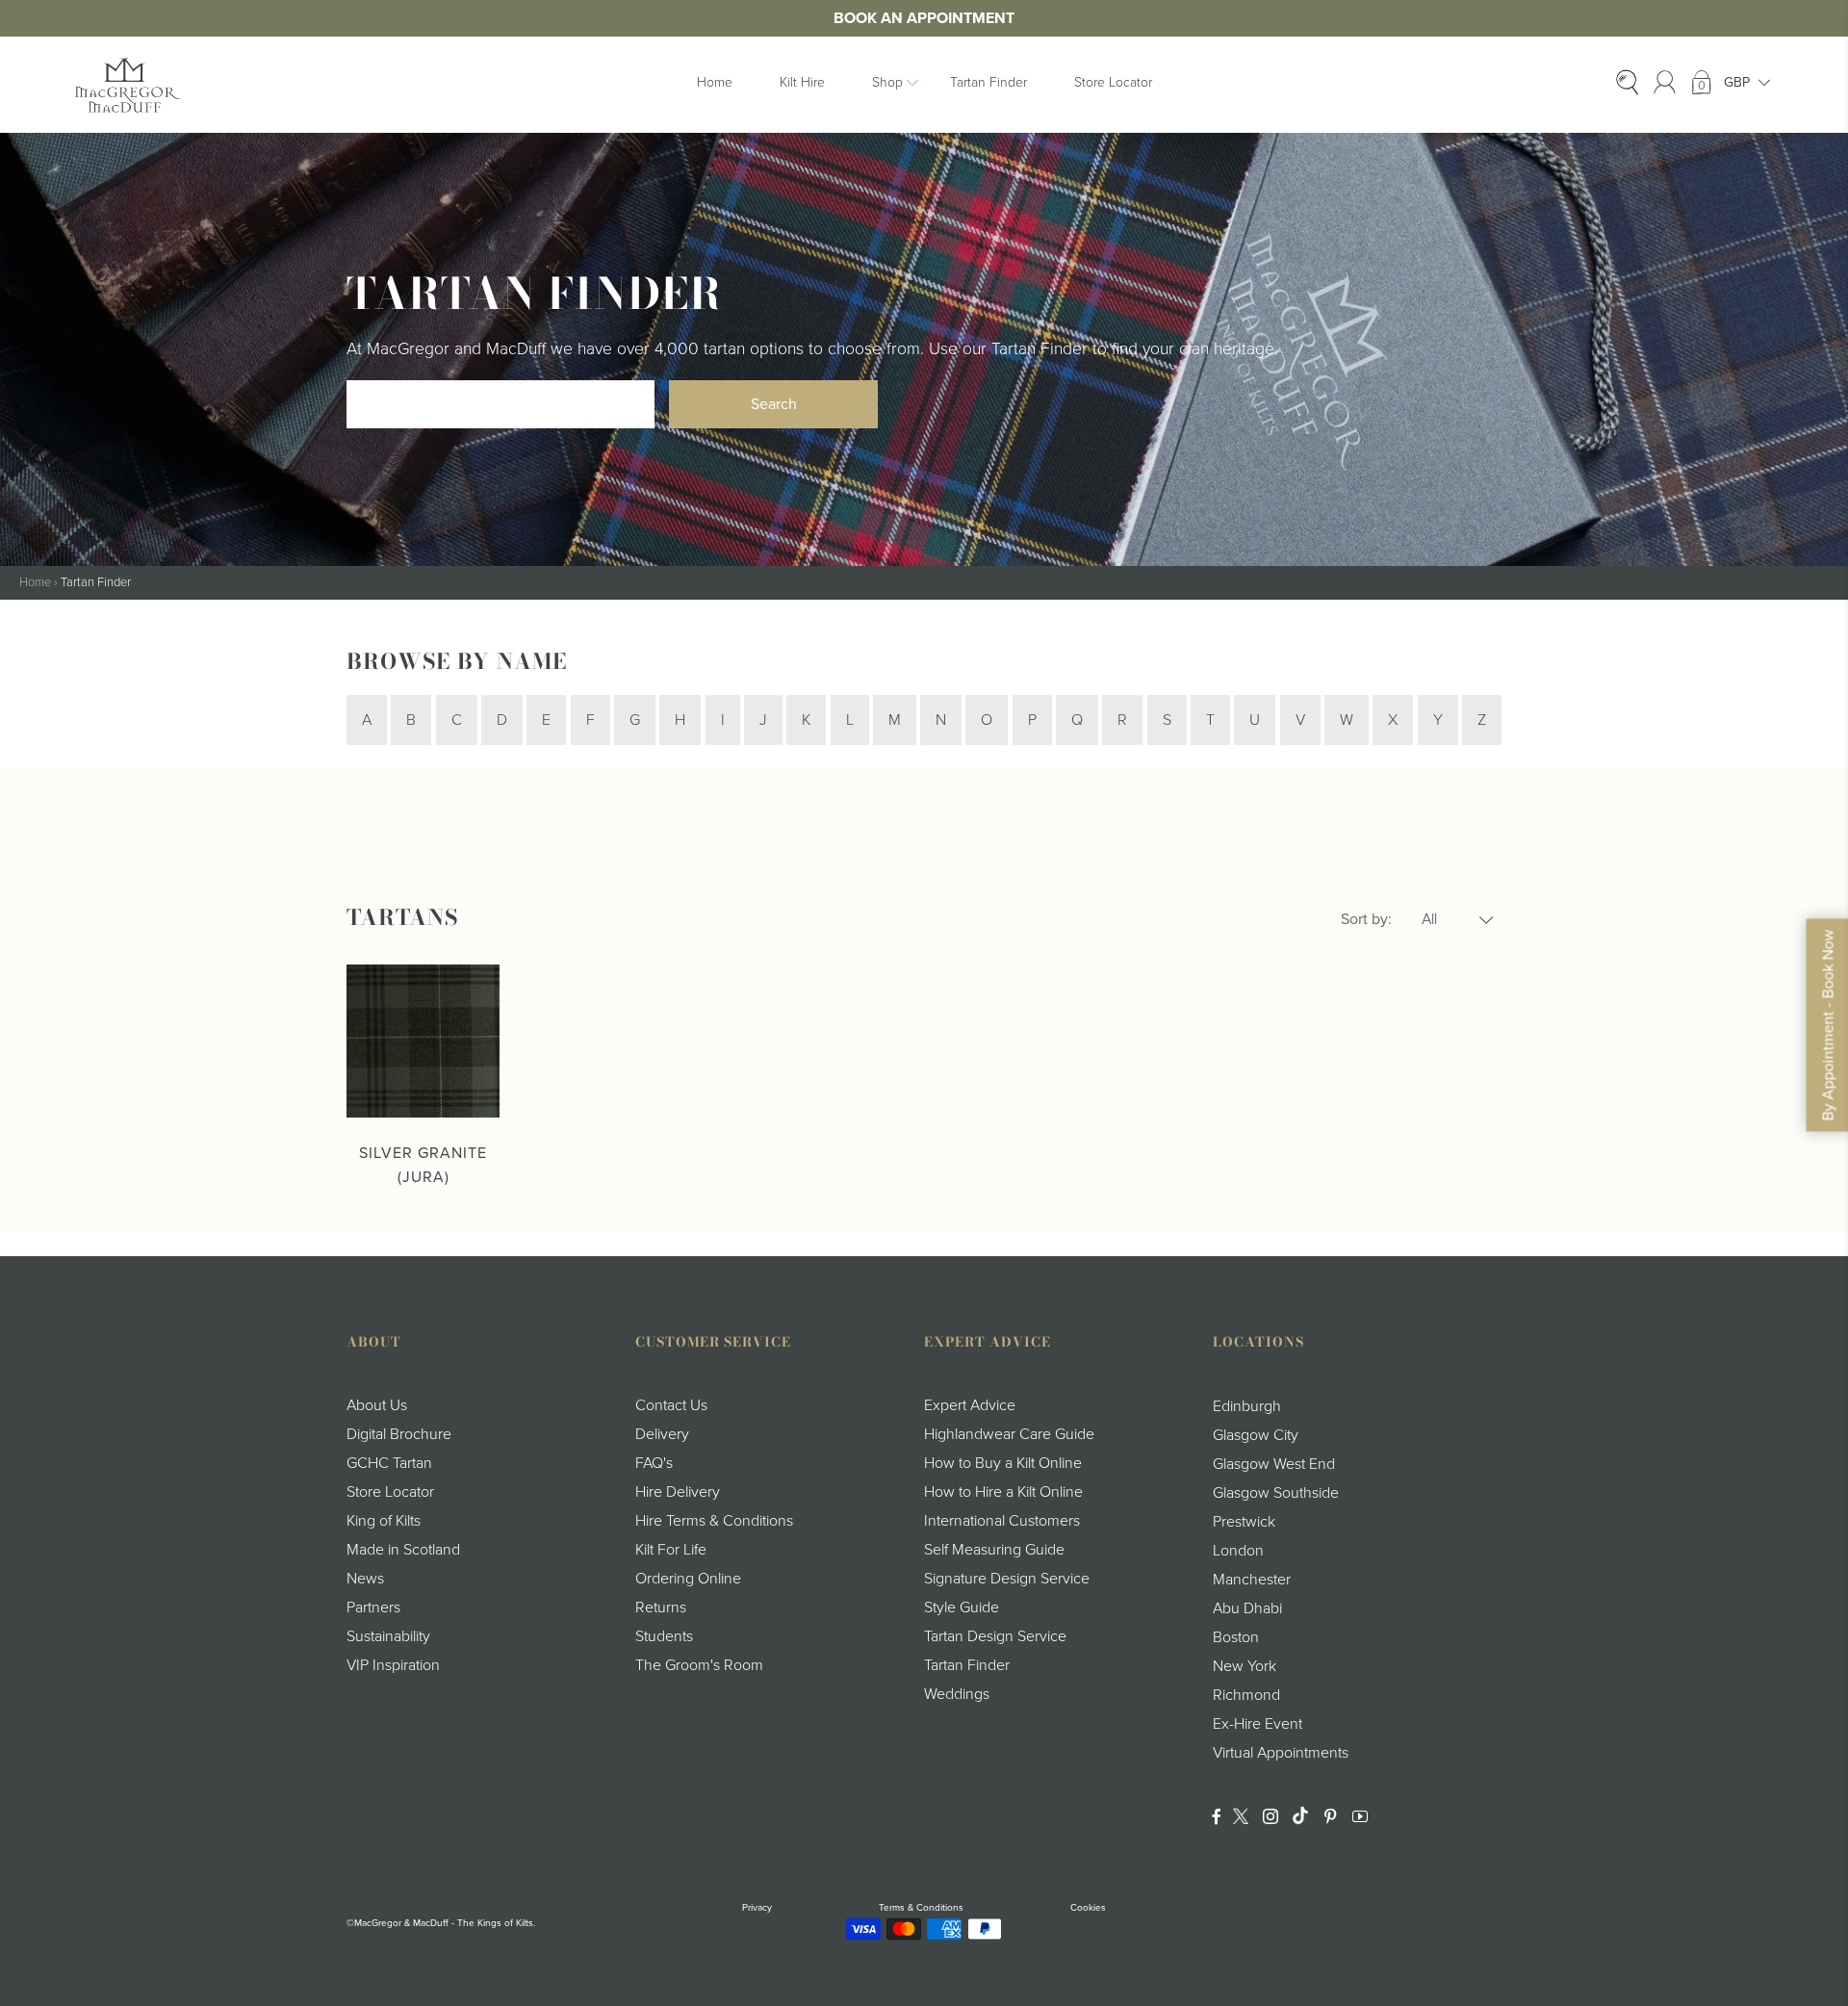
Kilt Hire (802, 82)
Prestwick (1244, 1522)
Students (664, 1636)
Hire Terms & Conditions (714, 1521)
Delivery (662, 1434)
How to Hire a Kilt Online (1003, 1492)
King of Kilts (384, 1521)
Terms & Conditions (921, 1908)
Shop (887, 82)
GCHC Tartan (389, 1463)
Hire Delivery (678, 1492)
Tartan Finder (988, 82)
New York (1245, 1666)
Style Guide (962, 1607)
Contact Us (671, 1405)
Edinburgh (1247, 1406)
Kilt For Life (671, 1550)
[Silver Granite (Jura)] (423, 1041)
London (1238, 1551)
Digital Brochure (399, 1434)
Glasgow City (1256, 1435)
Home (715, 82)
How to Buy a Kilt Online (1003, 1463)
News (365, 1579)
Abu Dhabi (1247, 1608)
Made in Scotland (403, 1550)
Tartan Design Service (995, 1636)
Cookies (1088, 1908)
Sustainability (388, 1636)
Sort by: (1366, 919)
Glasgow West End (1274, 1464)
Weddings (957, 1694)
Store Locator (1113, 82)
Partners (373, 1607)
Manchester (1252, 1580)
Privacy (757, 1908)
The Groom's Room (699, 1665)
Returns (661, 1607)
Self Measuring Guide (994, 1550)
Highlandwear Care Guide (1009, 1434)
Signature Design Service (1007, 1579)
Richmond (1246, 1695)
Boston (1236, 1637)
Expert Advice (970, 1405)
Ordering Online (688, 1579)
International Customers (1002, 1521)
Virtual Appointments (1281, 1753)
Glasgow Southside (1276, 1493)
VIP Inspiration (393, 1665)
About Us (377, 1405)
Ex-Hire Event (1258, 1724)
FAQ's (654, 1463)
